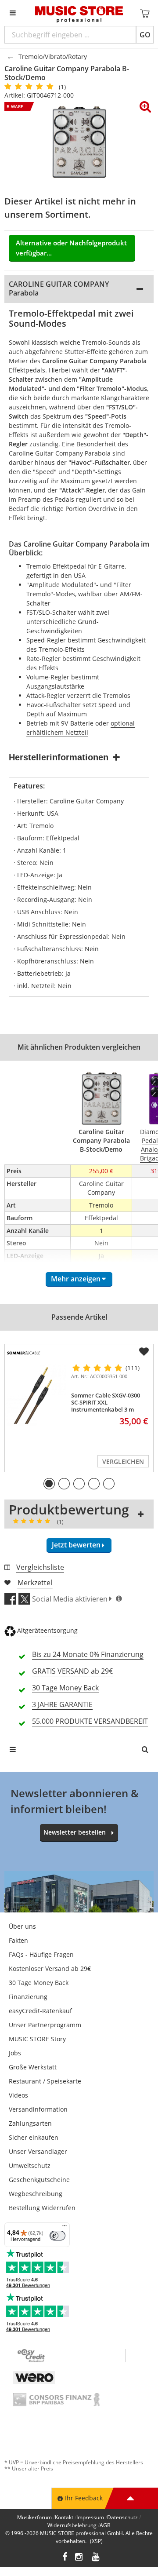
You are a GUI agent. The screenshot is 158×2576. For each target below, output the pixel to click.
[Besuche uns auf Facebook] (65, 2558)
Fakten (18, 1940)
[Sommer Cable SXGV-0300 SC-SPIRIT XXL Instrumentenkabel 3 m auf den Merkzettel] (144, 1352)
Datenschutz (122, 2517)
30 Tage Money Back (39, 1983)
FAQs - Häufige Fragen (41, 1954)
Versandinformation (38, 2109)
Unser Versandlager (38, 2151)
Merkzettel (35, 1583)
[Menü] (65, 2228)
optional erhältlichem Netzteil (81, 728)
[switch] (57, 2236)
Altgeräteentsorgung (47, 1630)
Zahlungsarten (30, 2123)
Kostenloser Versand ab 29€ (50, 1968)
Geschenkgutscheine (39, 2180)
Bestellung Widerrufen (42, 2208)
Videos (18, 2095)
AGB (105, 2525)
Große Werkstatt (33, 2067)
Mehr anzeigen (76, 1279)
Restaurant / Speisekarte (45, 2081)
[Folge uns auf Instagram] (79, 2558)
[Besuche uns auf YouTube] (96, 2558)
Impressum (90, 2517)
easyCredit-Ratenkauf (40, 2011)
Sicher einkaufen (34, 2137)
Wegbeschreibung (36, 2194)
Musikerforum (34, 2517)
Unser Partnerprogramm (45, 2025)
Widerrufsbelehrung (72, 2525)
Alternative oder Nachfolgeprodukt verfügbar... (71, 248)
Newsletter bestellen (75, 1832)
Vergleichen (123, 1461)
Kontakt (64, 2517)
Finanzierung (28, 1997)
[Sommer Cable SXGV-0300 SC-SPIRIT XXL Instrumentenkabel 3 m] (36, 1395)
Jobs (15, 2053)
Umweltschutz (30, 2166)
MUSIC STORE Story (37, 2039)
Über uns (22, 1926)
